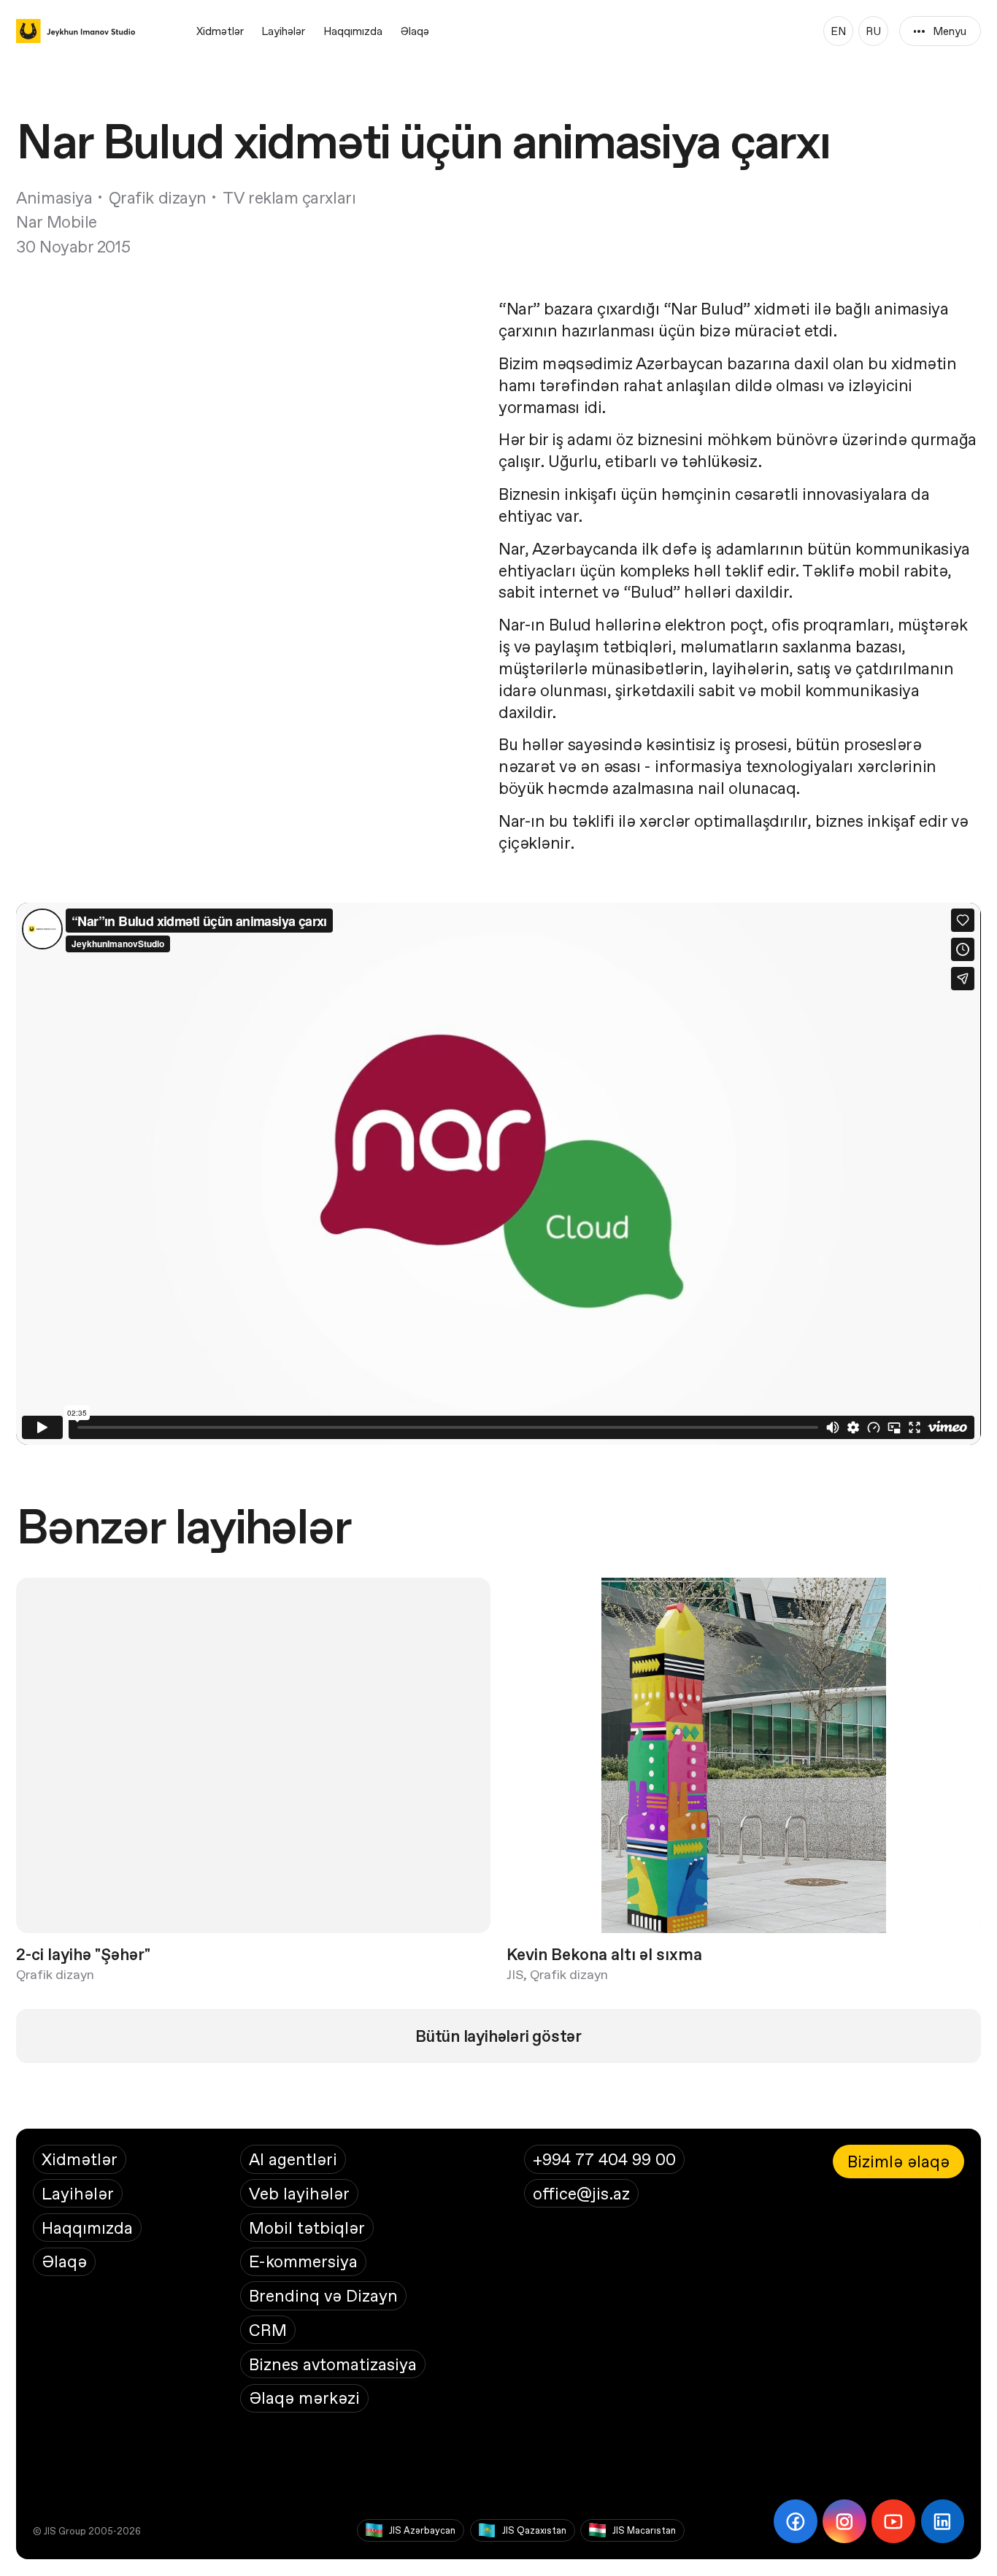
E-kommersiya (303, 2261)
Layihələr (283, 31)
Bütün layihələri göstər (498, 2036)
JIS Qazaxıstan (534, 2530)
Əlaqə (415, 31)
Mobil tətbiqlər (307, 2228)
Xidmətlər (220, 31)
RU (873, 31)
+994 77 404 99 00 (604, 2159)
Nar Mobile (57, 221)
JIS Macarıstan (644, 2530)
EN (838, 31)
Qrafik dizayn (158, 197)
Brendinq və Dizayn (323, 2295)
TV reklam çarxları (289, 197)
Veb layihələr (299, 2193)
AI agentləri (293, 2159)
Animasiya (54, 197)
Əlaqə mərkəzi (304, 2398)
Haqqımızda (353, 31)
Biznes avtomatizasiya (333, 2364)
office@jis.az (581, 2193)
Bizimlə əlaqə (898, 2161)
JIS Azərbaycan (422, 2530)
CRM (268, 2330)
